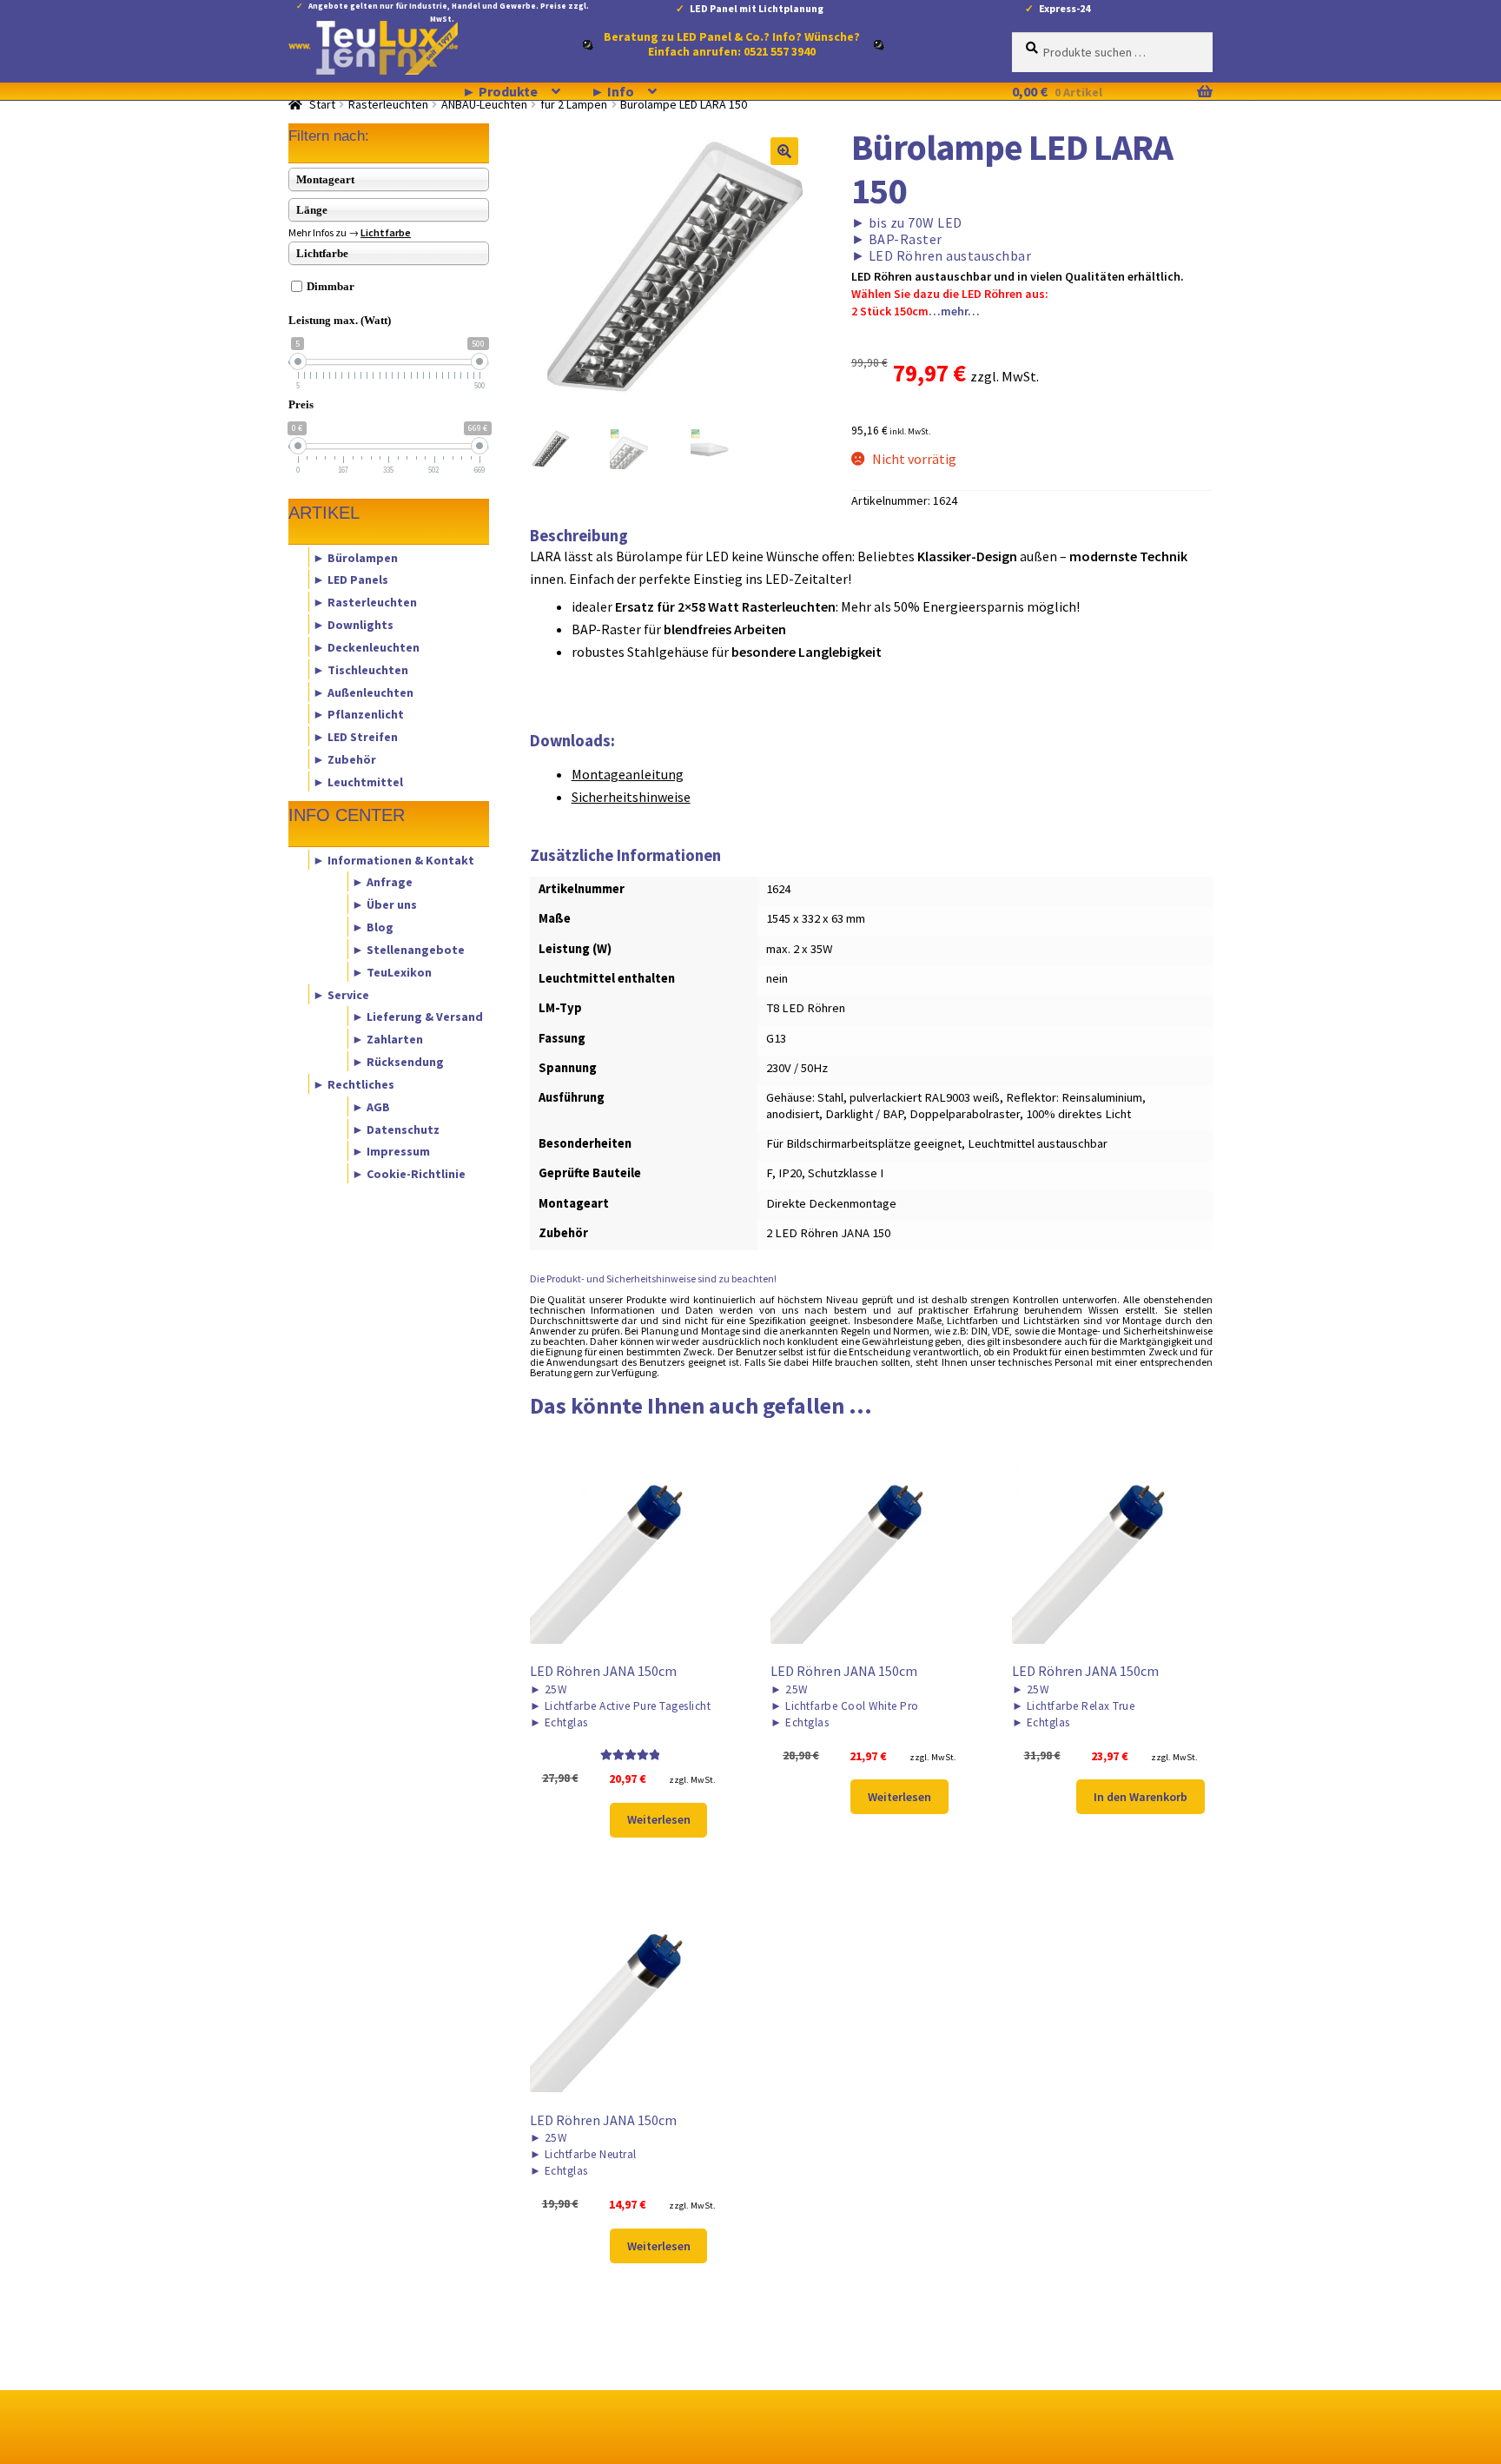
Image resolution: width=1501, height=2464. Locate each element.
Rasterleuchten (388, 104)
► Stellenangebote (408, 949)
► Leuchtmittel (358, 781)
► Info (612, 91)
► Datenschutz (396, 1129)
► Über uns (384, 904)
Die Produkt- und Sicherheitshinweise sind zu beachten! (653, 1278)
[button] (784, 151)
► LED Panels (350, 580)
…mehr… (954, 311)
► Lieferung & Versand (417, 1017)
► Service (341, 994)
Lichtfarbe (386, 232)
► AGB (371, 1106)
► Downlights (353, 625)
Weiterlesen (659, 1819)
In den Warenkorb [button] (1141, 1797)
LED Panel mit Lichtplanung (757, 8)
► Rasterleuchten (365, 602)
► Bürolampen (355, 557)
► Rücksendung (398, 1062)
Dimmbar (331, 286)
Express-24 (1065, 8)
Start (322, 104)
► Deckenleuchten (366, 646)
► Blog (373, 927)
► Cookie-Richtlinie (409, 1174)
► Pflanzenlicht (358, 714)
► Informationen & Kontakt (393, 859)
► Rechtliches (354, 1083)
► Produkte (500, 91)
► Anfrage (382, 882)
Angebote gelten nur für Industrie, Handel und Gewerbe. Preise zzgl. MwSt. (449, 9)
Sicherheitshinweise (631, 797)
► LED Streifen (355, 737)
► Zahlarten (387, 1039)
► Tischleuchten (360, 669)
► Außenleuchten (363, 692)
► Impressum (391, 1151)
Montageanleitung (628, 774)
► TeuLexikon (392, 971)
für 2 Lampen (574, 104)
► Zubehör (344, 759)
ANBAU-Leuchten (484, 104)
